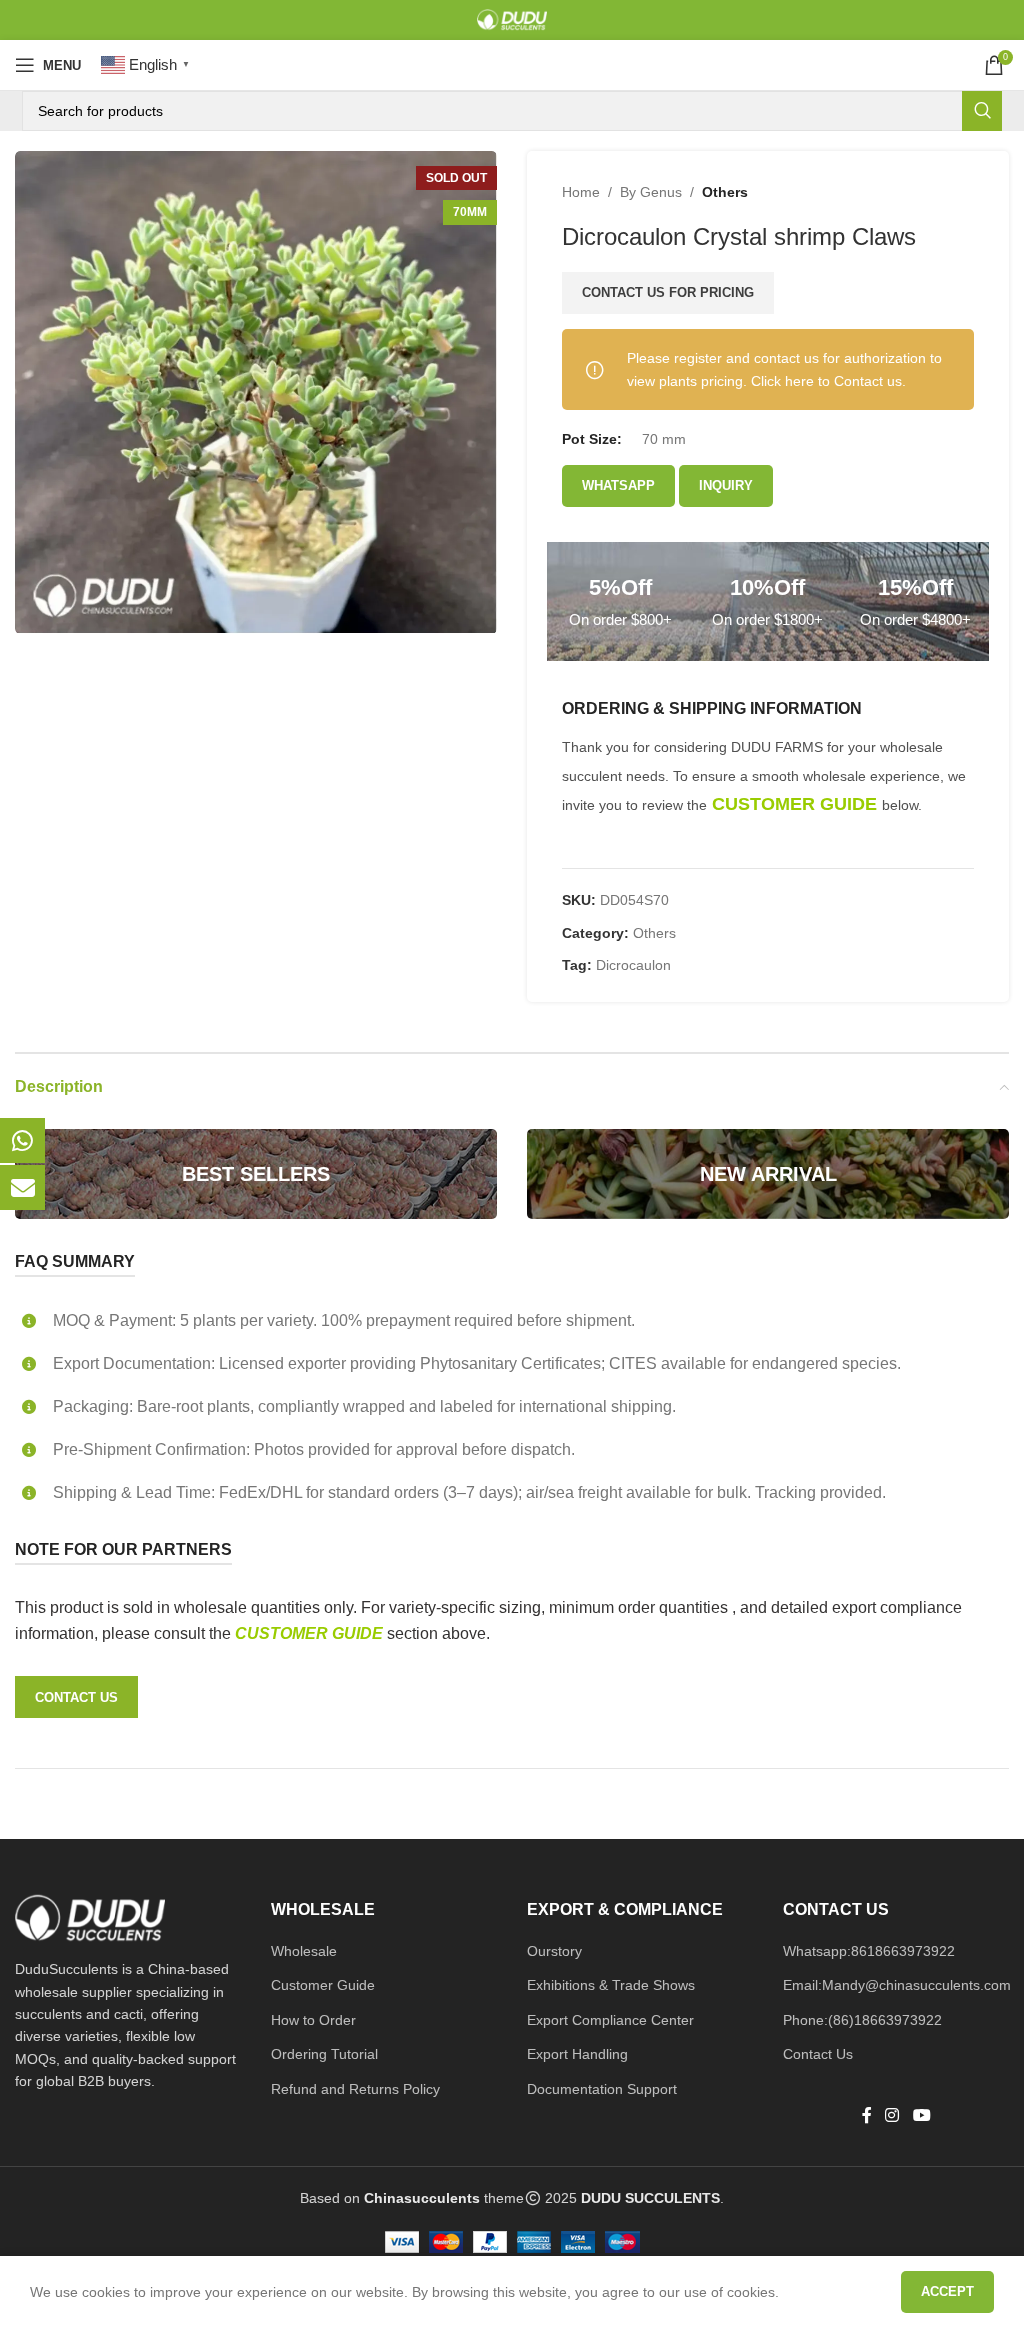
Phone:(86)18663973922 (862, 2020)
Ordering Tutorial (324, 2054)
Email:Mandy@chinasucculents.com (897, 1985)
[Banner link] (256, 1174)
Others (725, 192)
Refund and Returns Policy (355, 2089)
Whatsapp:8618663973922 (869, 1951)
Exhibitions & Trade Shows (611, 1985)
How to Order (313, 2020)
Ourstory (554, 1951)
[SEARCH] (982, 111)
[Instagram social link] (892, 2115)
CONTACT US (76, 1697)
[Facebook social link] (867, 2115)
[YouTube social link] (921, 2115)
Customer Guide (323, 1985)
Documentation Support (602, 2089)
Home (581, 192)
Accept (947, 2291)
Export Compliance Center (610, 2020)
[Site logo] (512, 19)
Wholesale (304, 1951)
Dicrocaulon (633, 965)
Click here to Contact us (826, 381)
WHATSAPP (618, 485)
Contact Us (818, 2054)
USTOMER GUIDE (317, 1633)
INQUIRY (726, 485)
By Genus (651, 192)
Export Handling (577, 2054)
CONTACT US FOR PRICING (668, 292)
